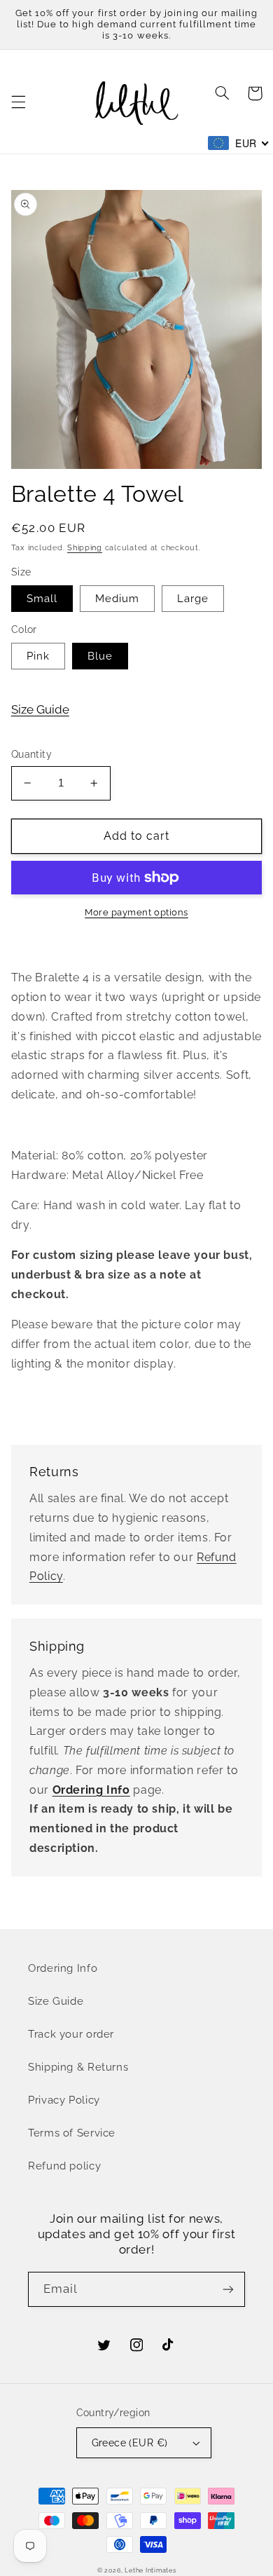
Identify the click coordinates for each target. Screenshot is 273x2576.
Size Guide (40, 709)
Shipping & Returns (78, 2067)
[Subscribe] (228, 2289)
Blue (100, 656)
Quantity (31, 754)
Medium (117, 598)
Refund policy (64, 2166)
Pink (38, 656)
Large (193, 598)
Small (42, 598)
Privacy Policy (64, 2100)
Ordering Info (63, 1968)
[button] (18, 102)
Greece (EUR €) (130, 2443)
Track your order (71, 2034)
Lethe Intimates (150, 2570)
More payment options (136, 912)
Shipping (85, 547)
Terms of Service (72, 2133)
